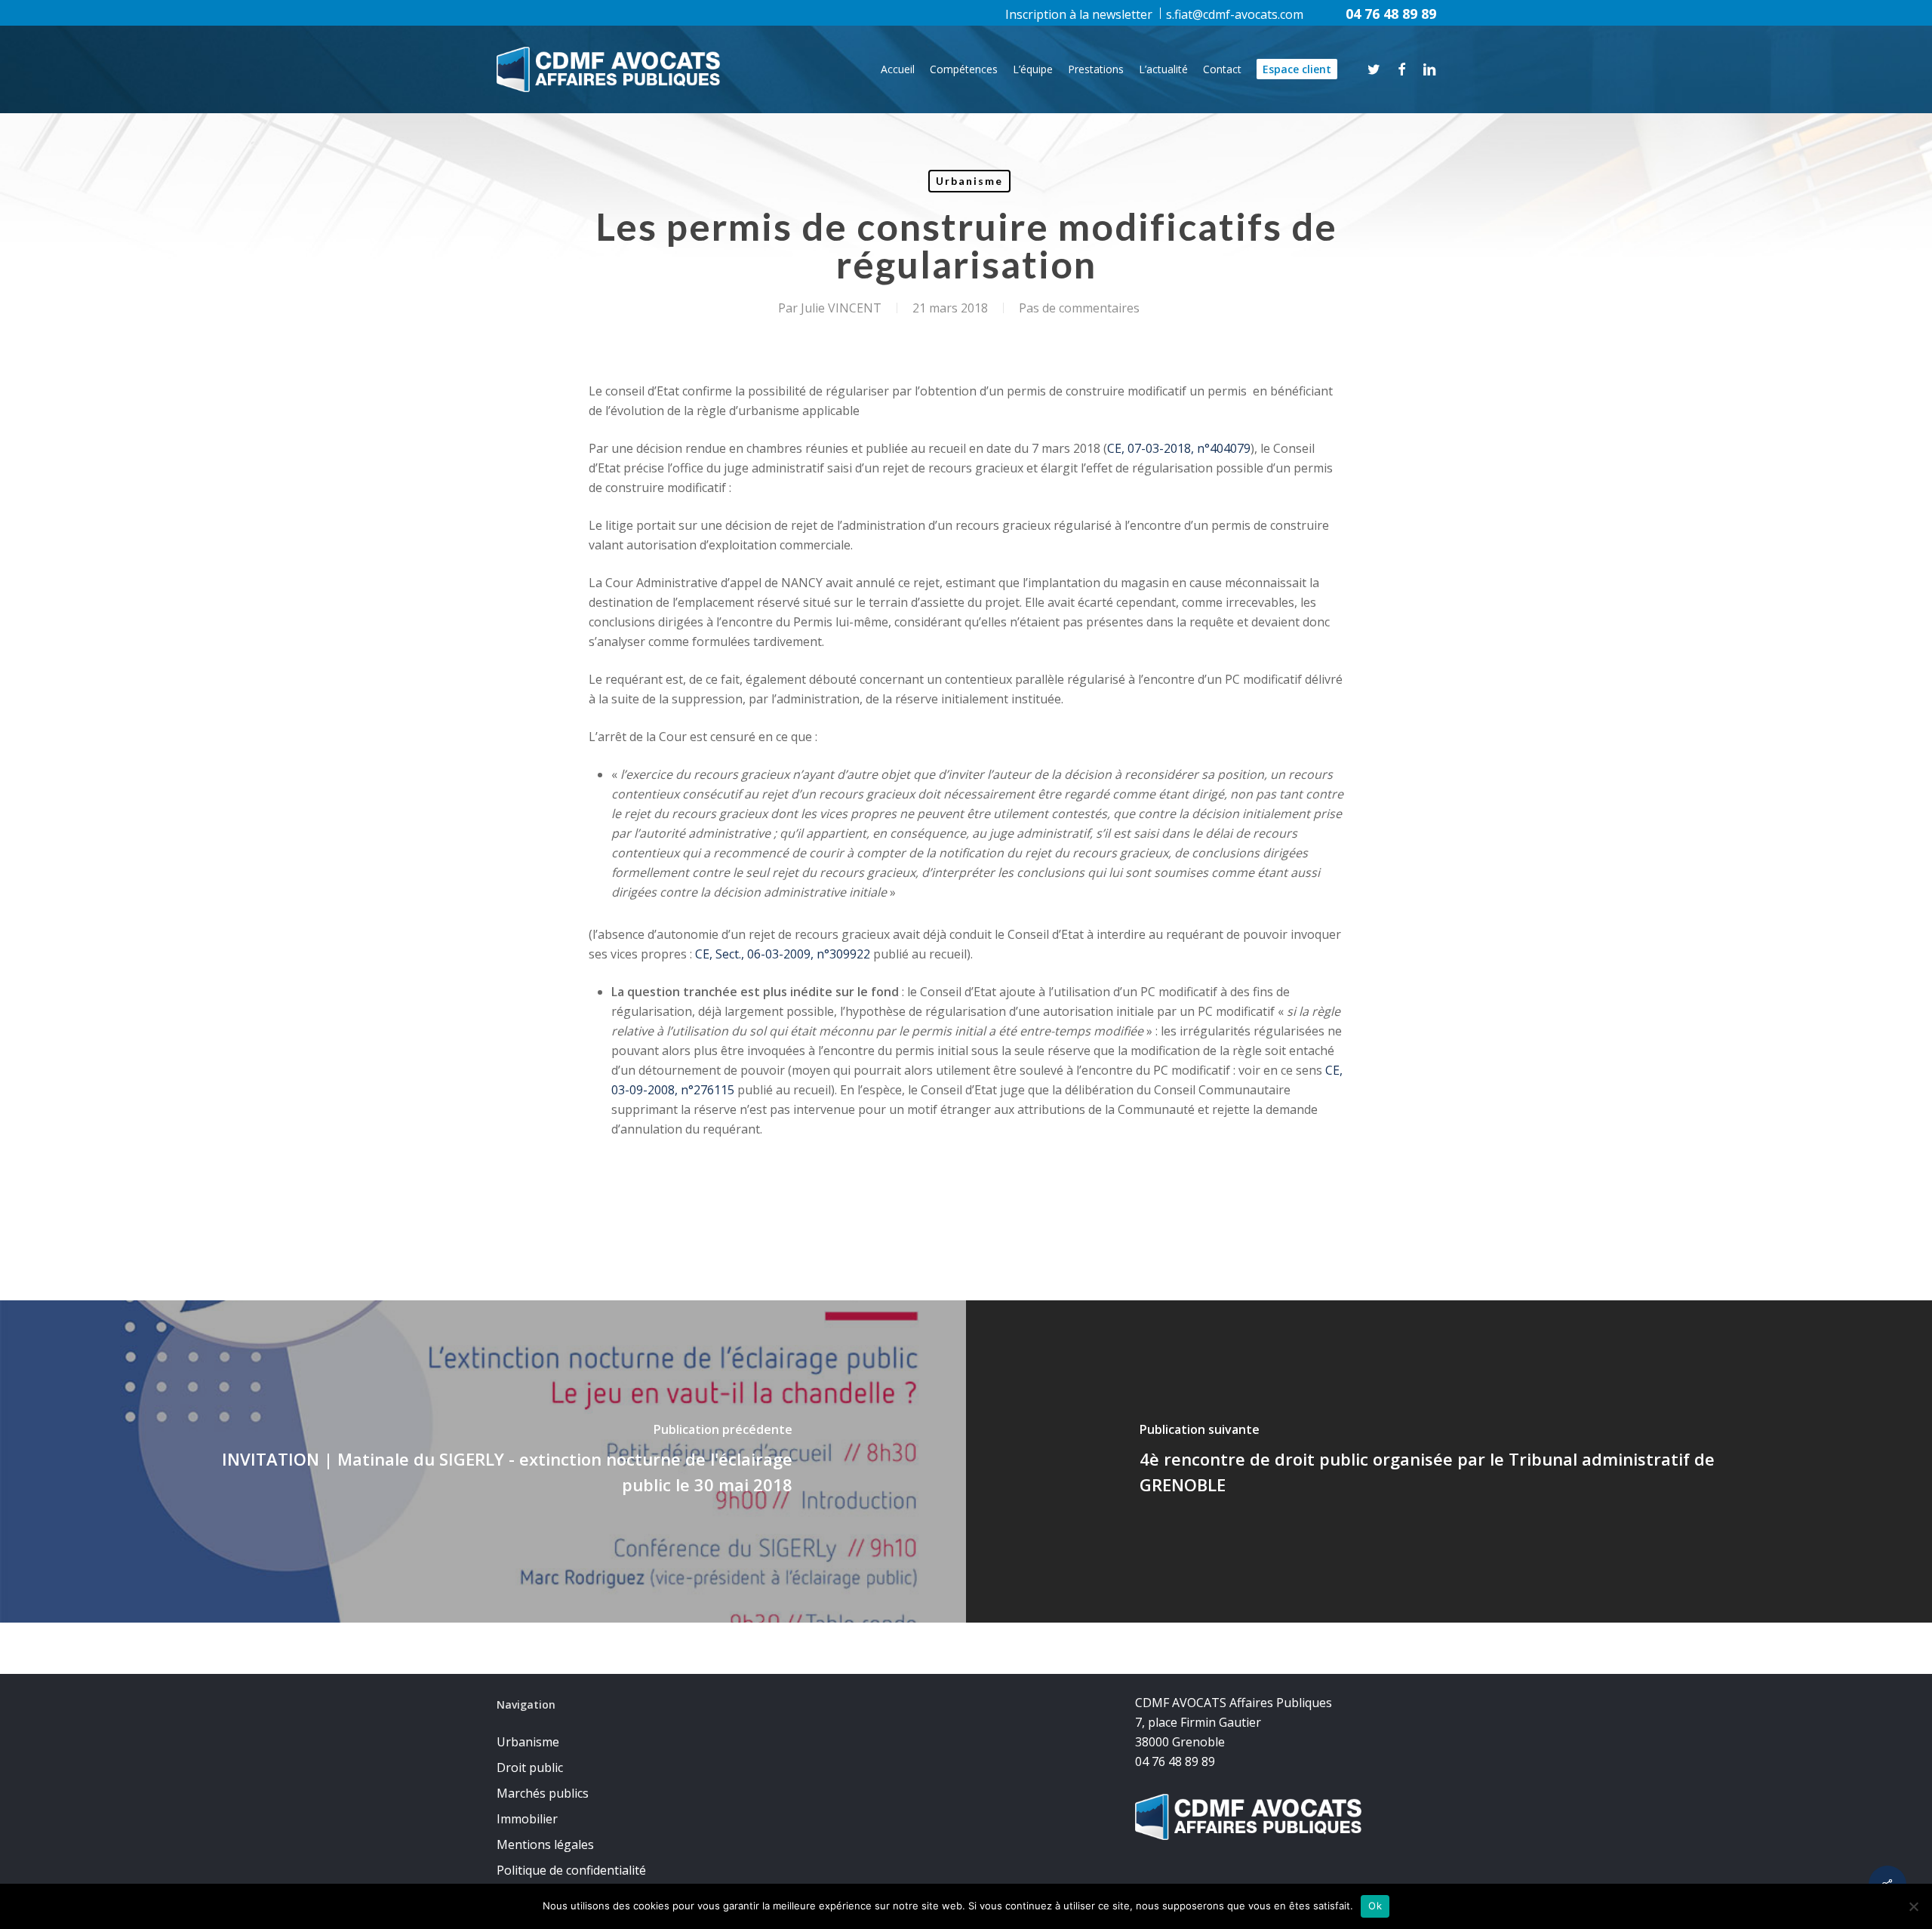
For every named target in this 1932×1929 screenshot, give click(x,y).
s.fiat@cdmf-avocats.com (1235, 14)
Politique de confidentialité (571, 1870)
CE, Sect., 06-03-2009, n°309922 (783, 954)
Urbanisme (969, 181)
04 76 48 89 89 (1391, 14)
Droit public (530, 1767)
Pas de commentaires (1079, 308)
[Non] (1913, 1906)
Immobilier (527, 1819)
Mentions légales (545, 1844)
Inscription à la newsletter (1079, 14)
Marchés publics (543, 1793)
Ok (1375, 1906)
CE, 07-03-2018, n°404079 (1179, 448)
